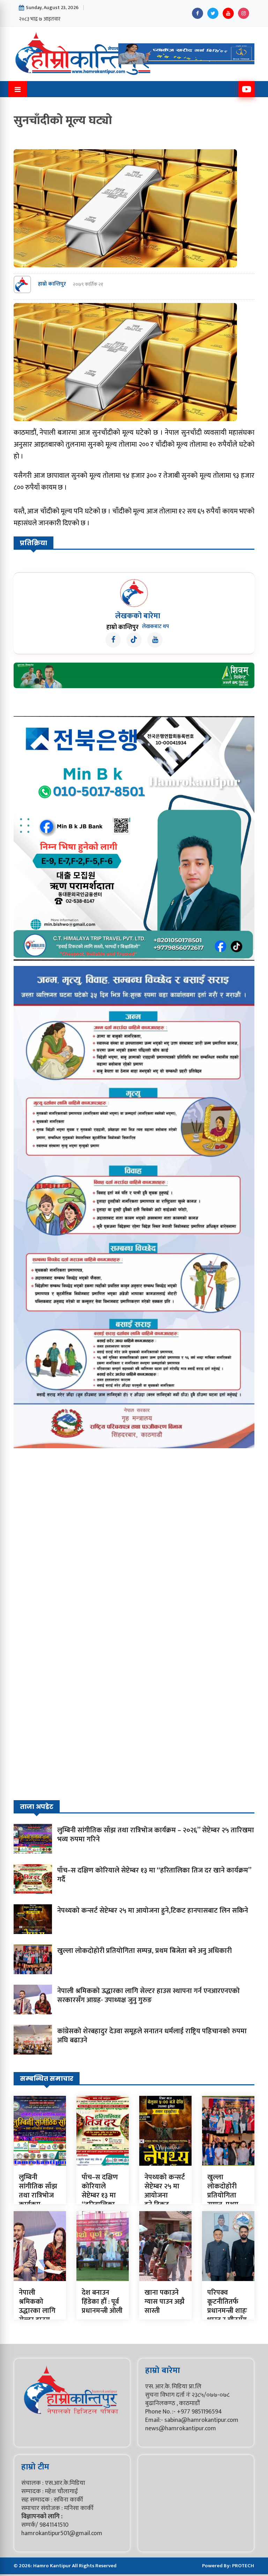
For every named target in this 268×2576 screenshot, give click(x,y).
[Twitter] (213, 13)
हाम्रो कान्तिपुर (52, 284)
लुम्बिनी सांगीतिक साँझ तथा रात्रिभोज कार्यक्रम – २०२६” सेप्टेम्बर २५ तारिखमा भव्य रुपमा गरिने (156, 1835)
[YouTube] (228, 13)
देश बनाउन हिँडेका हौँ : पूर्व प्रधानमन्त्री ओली (102, 2302)
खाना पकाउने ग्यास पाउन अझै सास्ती (165, 2302)
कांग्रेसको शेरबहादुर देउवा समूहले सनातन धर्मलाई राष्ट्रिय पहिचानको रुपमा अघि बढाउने (152, 2036)
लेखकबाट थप (155, 627)
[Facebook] (198, 13)
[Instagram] (244, 13)
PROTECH (243, 2566)
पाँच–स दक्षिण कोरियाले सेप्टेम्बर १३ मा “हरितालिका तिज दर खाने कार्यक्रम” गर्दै (154, 1875)
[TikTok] (134, 640)
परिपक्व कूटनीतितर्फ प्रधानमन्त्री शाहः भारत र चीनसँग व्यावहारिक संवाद (227, 2315)
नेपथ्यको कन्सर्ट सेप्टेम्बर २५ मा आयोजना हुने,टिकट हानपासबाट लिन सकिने (153, 1911)
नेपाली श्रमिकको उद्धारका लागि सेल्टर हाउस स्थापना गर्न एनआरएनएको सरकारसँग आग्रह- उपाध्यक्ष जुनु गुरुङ (148, 1996)
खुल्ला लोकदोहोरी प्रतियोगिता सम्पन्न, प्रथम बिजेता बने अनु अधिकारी (144, 1951)
